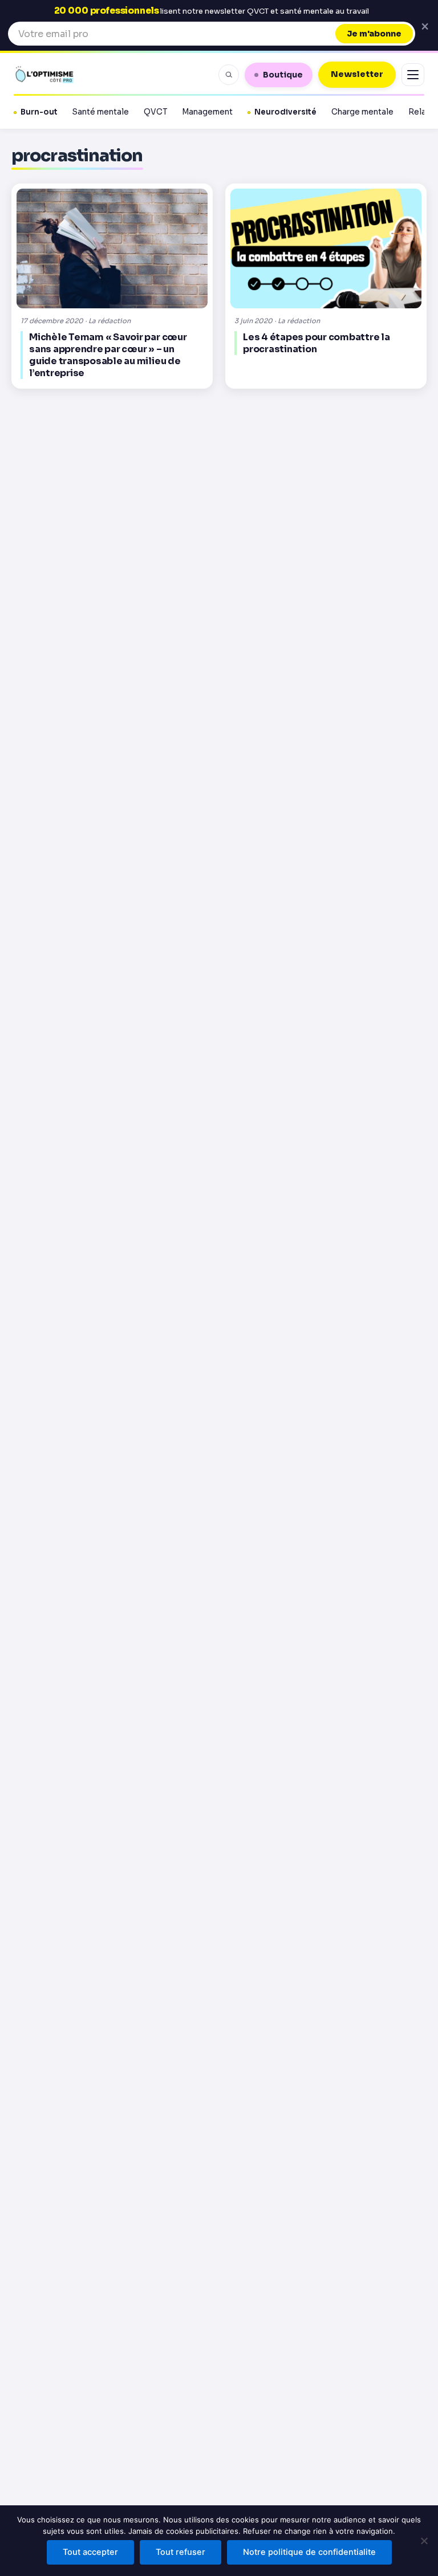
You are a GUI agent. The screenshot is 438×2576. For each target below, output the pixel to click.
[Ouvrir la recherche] (229, 75)
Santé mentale (101, 112)
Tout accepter (90, 2552)
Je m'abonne (374, 34)
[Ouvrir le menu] (413, 75)
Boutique (283, 75)
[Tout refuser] (424, 2541)
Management (207, 112)
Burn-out (39, 112)
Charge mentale (362, 112)
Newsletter (357, 74)
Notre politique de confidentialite (309, 2552)
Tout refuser (181, 2552)
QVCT (155, 112)
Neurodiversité (285, 112)
